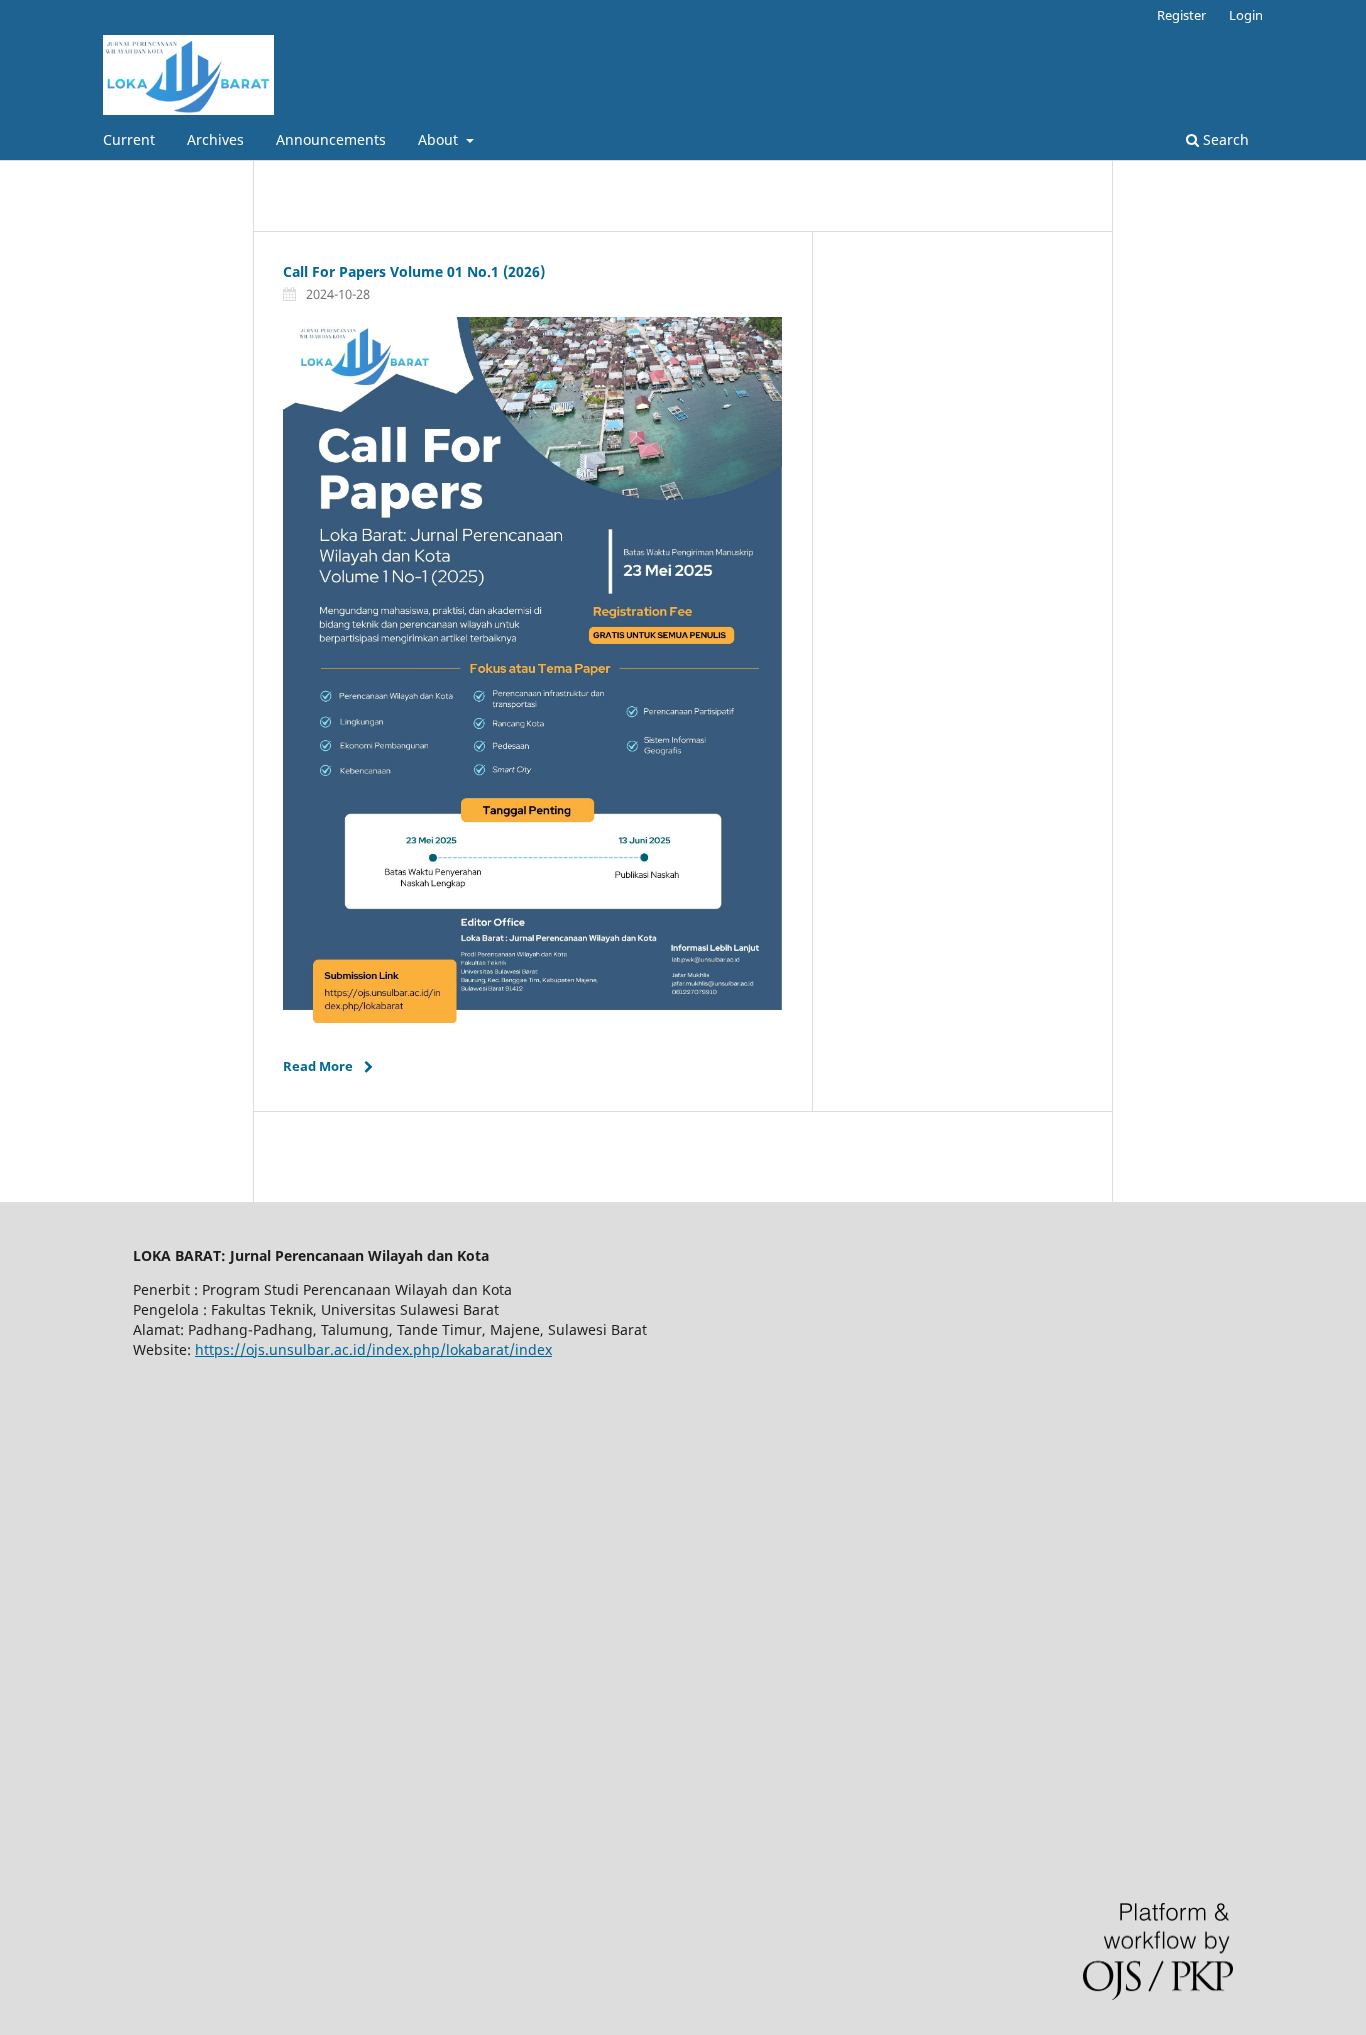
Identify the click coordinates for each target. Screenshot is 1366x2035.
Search (1224, 139)
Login (1246, 15)
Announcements (331, 139)
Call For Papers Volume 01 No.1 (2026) (414, 271)
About (440, 139)
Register (1181, 15)
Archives (215, 139)
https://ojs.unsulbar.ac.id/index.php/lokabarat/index (373, 1349)
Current (129, 139)
